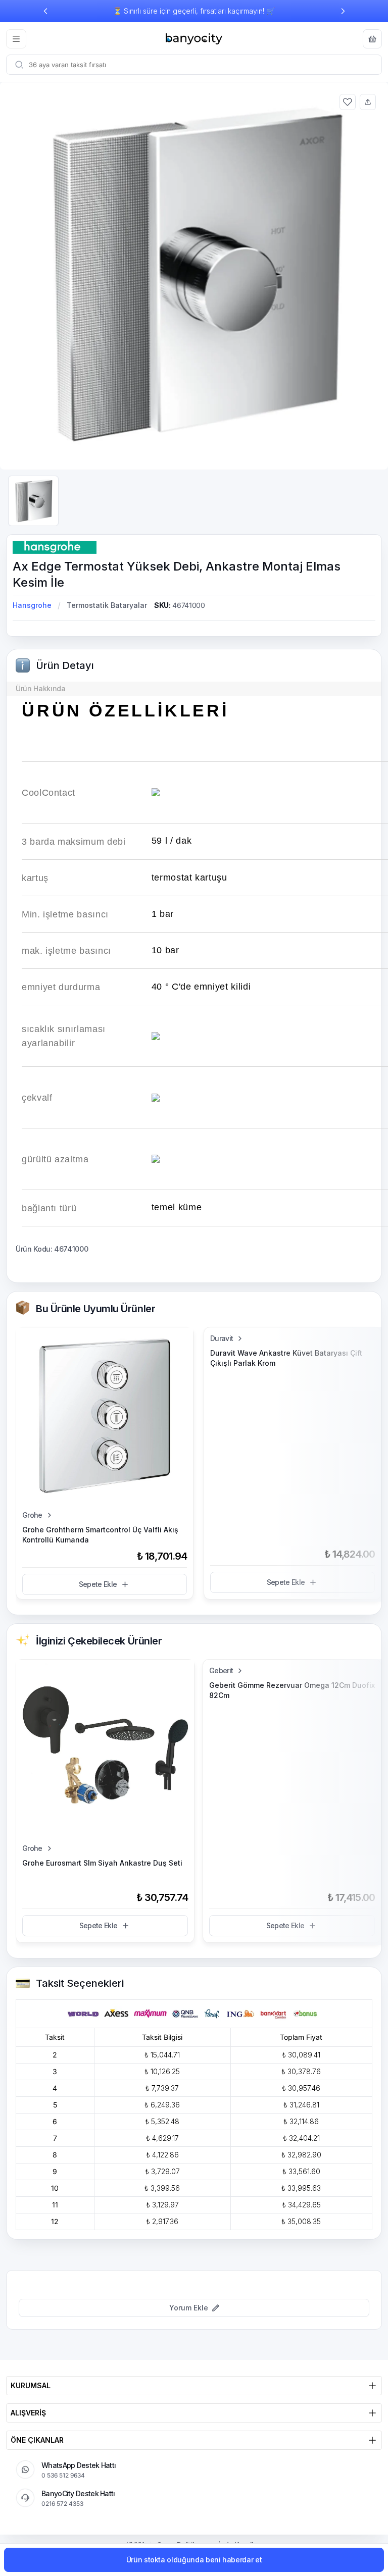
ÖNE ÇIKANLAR (37, 2440)
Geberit (221, 1670)
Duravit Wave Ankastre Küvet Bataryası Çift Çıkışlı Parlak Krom (286, 1358)
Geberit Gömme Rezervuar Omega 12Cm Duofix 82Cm (292, 1690)
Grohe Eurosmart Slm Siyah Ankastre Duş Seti (102, 1863)
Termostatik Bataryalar (107, 605)
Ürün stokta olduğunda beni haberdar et (194, 2560)
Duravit (222, 1338)
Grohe (32, 1515)
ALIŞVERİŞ (28, 2413)
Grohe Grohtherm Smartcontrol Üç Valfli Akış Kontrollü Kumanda (100, 1535)
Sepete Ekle (98, 1584)
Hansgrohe (32, 605)
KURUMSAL (31, 2385)
